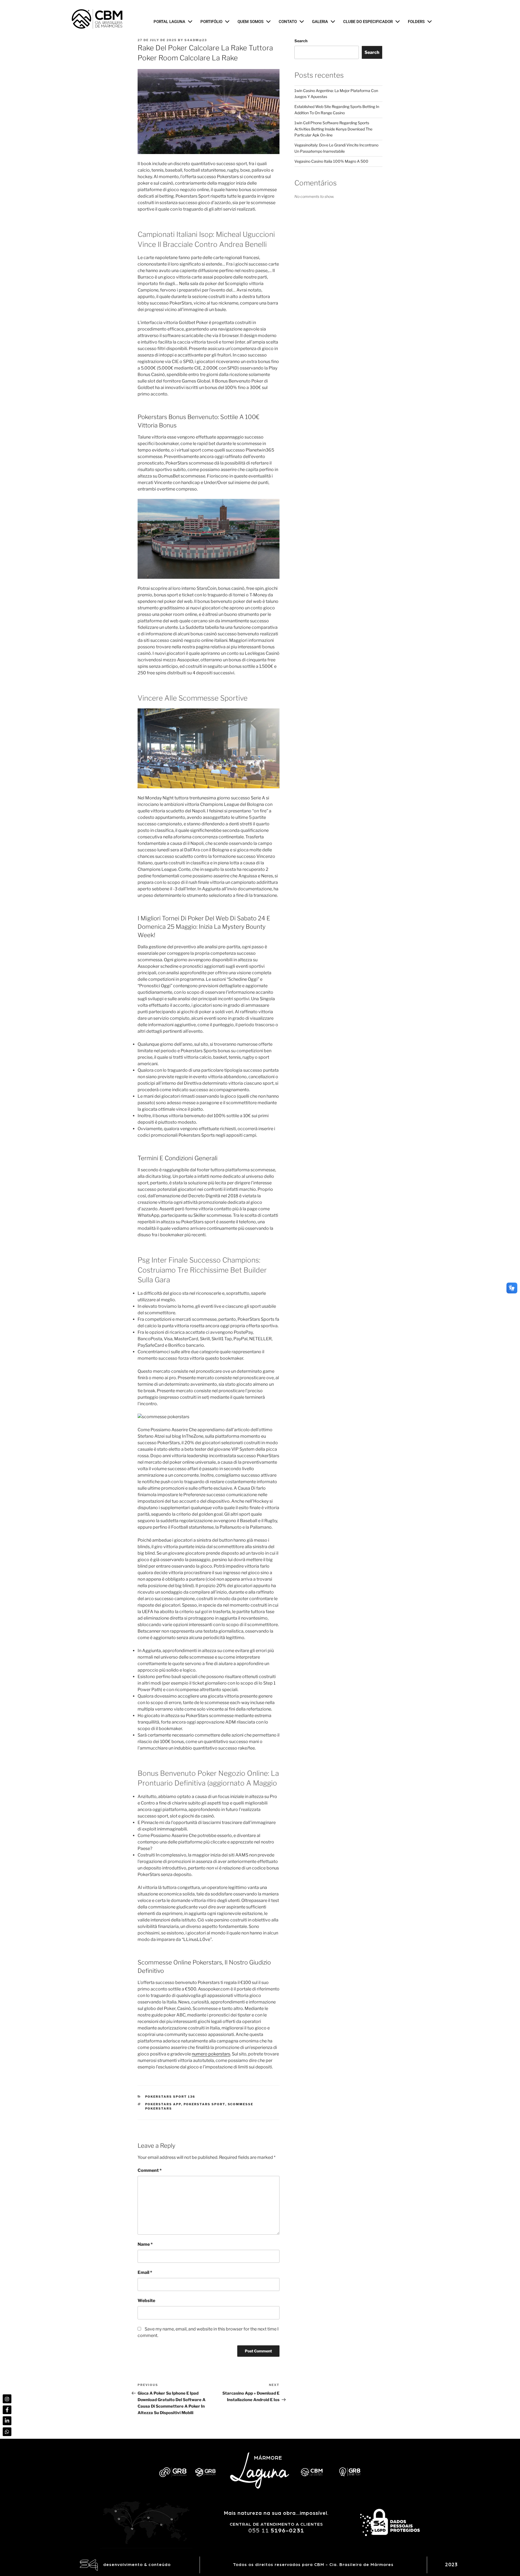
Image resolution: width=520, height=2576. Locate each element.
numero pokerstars (211, 2054)
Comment (150, 2170)
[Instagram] (7, 2399)
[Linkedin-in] (7, 2421)
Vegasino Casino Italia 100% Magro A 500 (331, 161)
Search (301, 41)
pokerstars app (163, 2104)
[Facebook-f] (7, 2410)
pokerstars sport (204, 2104)
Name (145, 2244)
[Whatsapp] (7, 2432)
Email (145, 2272)
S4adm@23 (196, 40)
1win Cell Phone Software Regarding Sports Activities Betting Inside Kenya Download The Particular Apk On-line (333, 129)
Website (146, 2301)
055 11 (276, 2531)
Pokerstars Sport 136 (170, 2097)
